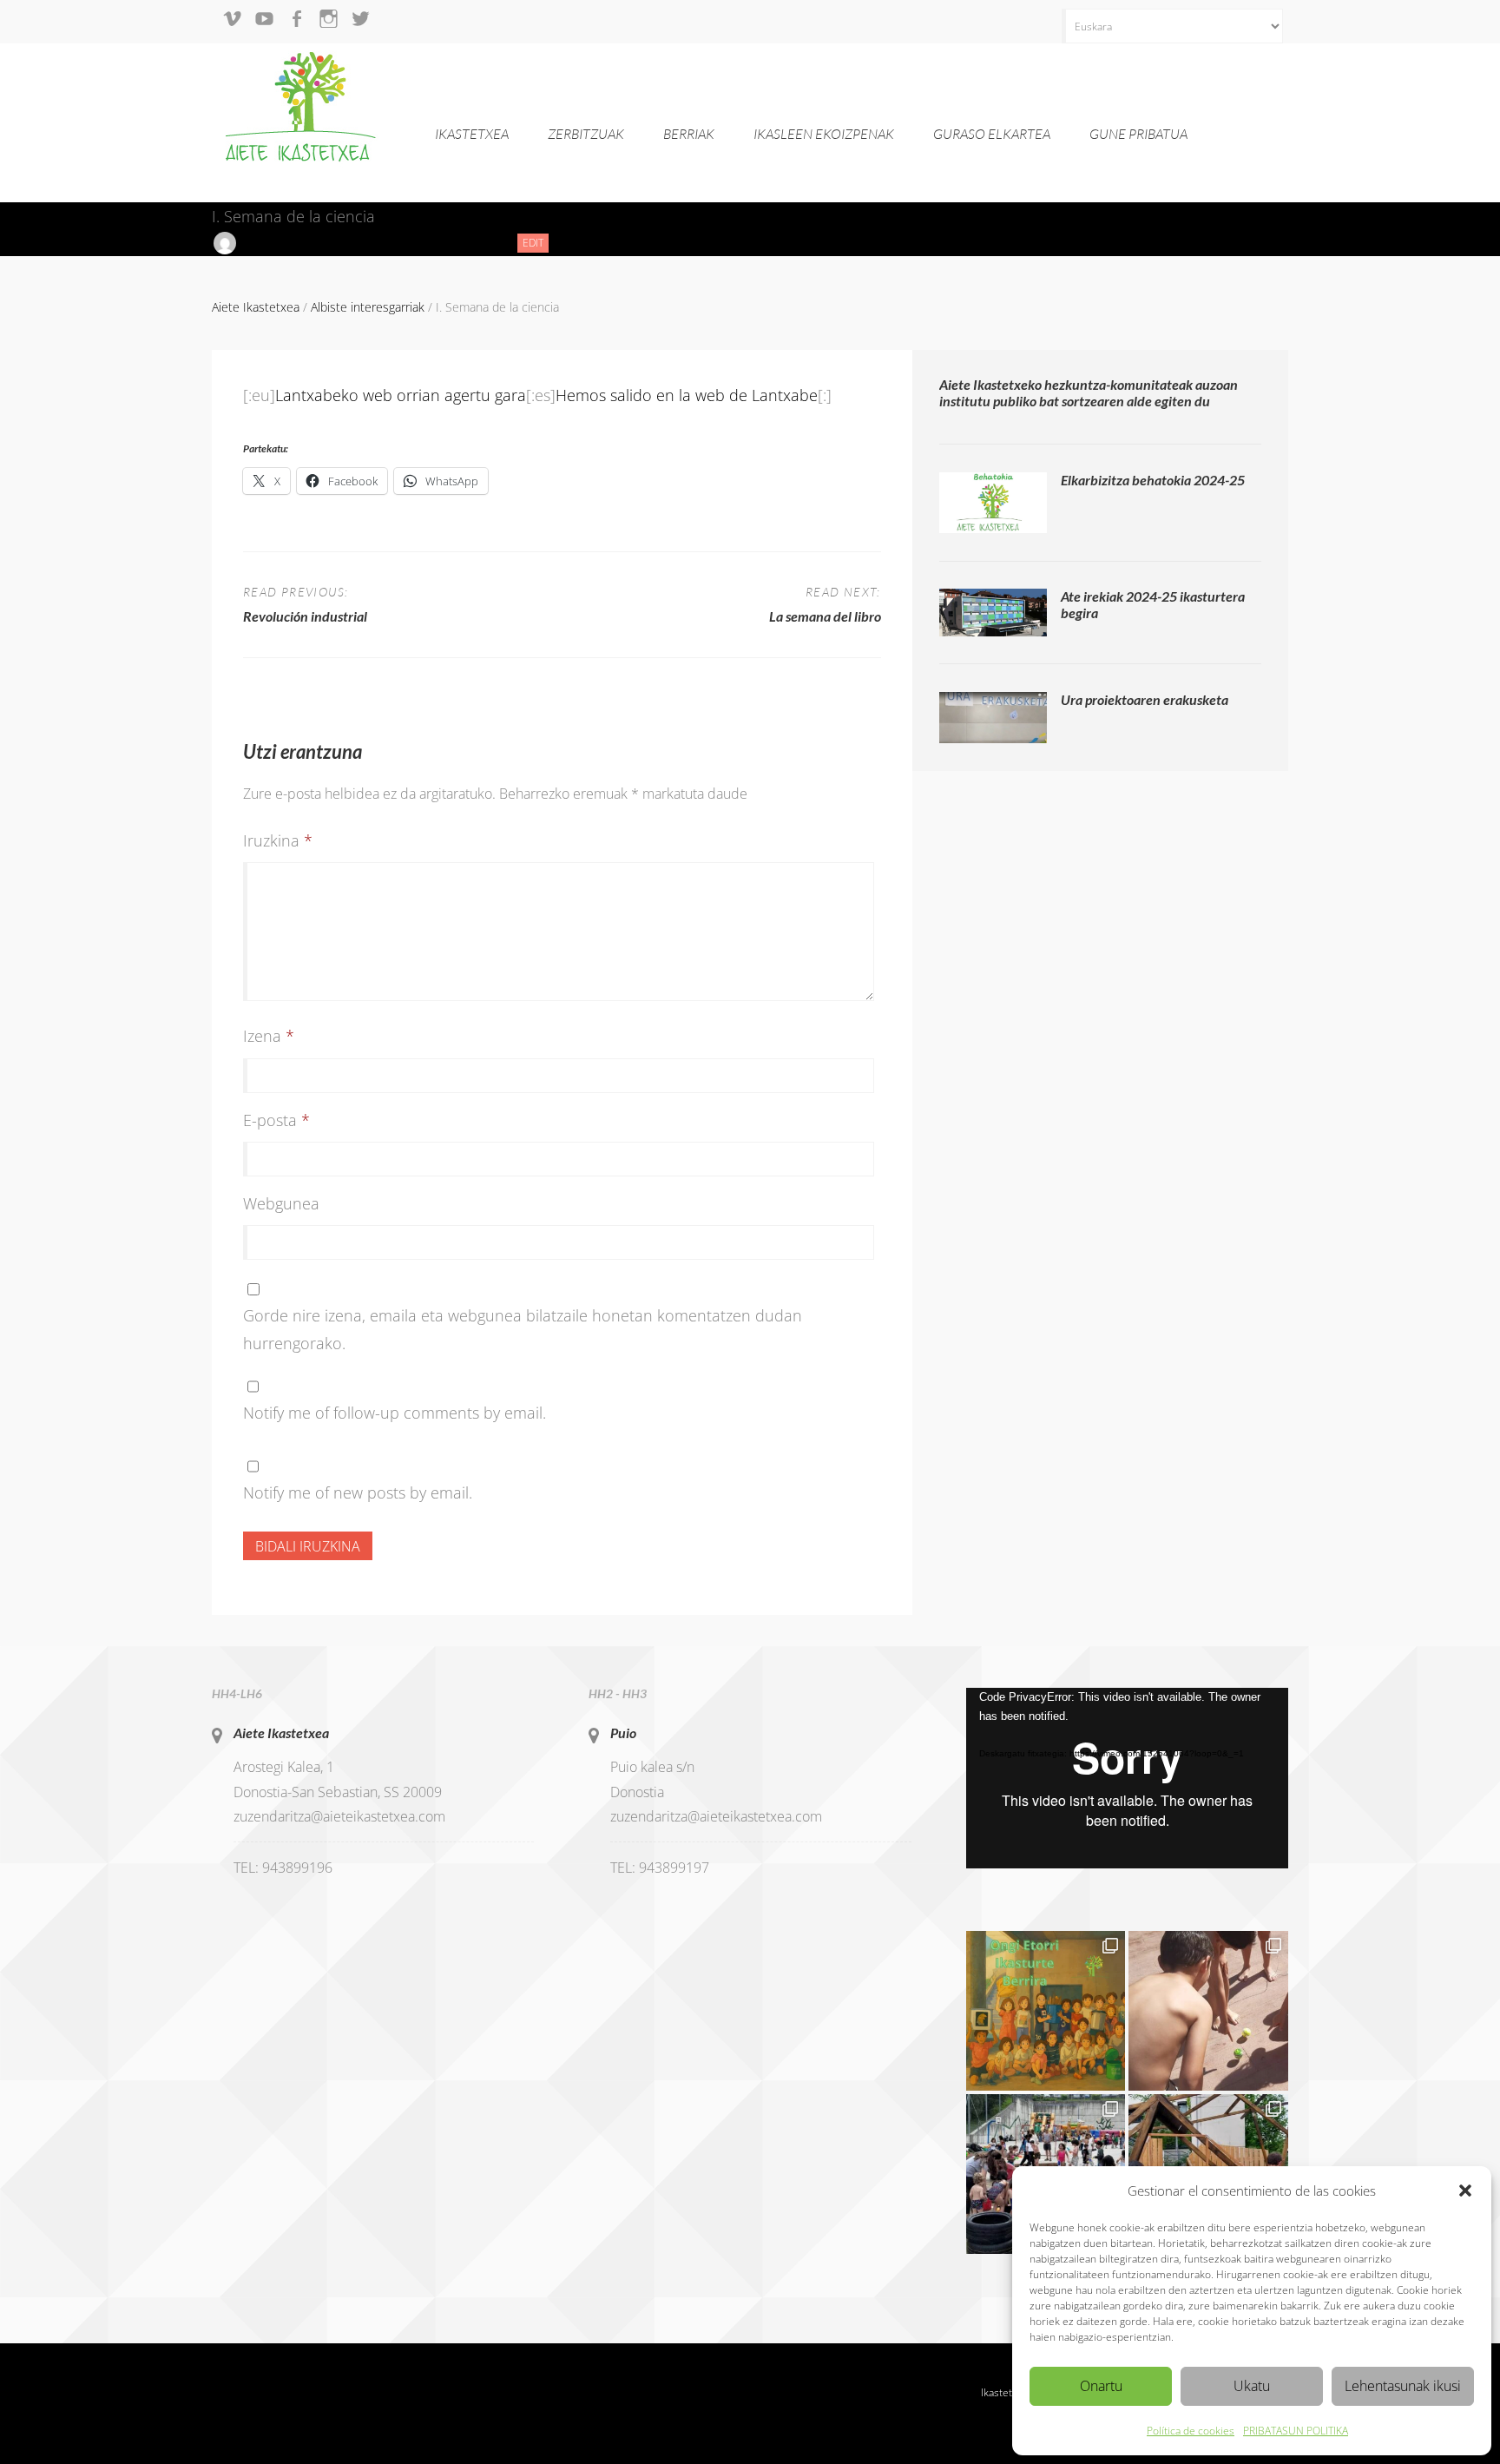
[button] (1465, 2191)
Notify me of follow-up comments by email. (395, 1413)
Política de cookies (1191, 2431)
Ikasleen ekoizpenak (824, 134)
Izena (269, 1036)
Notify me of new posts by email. (358, 1492)
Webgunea (281, 1203)
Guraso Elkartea (992, 134)
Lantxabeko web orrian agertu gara (401, 395)
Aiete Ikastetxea (281, 1733)
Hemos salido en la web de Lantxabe (687, 395)
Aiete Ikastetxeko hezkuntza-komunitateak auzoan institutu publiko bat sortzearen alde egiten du (1089, 392)
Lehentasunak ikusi (1403, 2386)
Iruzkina (278, 840)
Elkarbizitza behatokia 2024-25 (1153, 480)
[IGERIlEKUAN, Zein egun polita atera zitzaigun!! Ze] (1208, 2011)
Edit (536, 244)
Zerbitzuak (586, 134)
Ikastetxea (472, 134)
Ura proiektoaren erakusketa (1145, 699)
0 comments (464, 243)
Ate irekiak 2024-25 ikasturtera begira (1153, 604)
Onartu (1101, 2386)
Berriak (689, 134)
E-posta (276, 1120)
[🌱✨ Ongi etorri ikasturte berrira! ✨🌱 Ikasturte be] (1046, 2011)
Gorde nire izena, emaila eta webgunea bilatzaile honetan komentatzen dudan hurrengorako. (523, 1329)
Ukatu (1252, 2386)
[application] (1127, 1779)
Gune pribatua (1138, 134)
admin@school (281, 243)
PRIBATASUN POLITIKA (1296, 2431)
